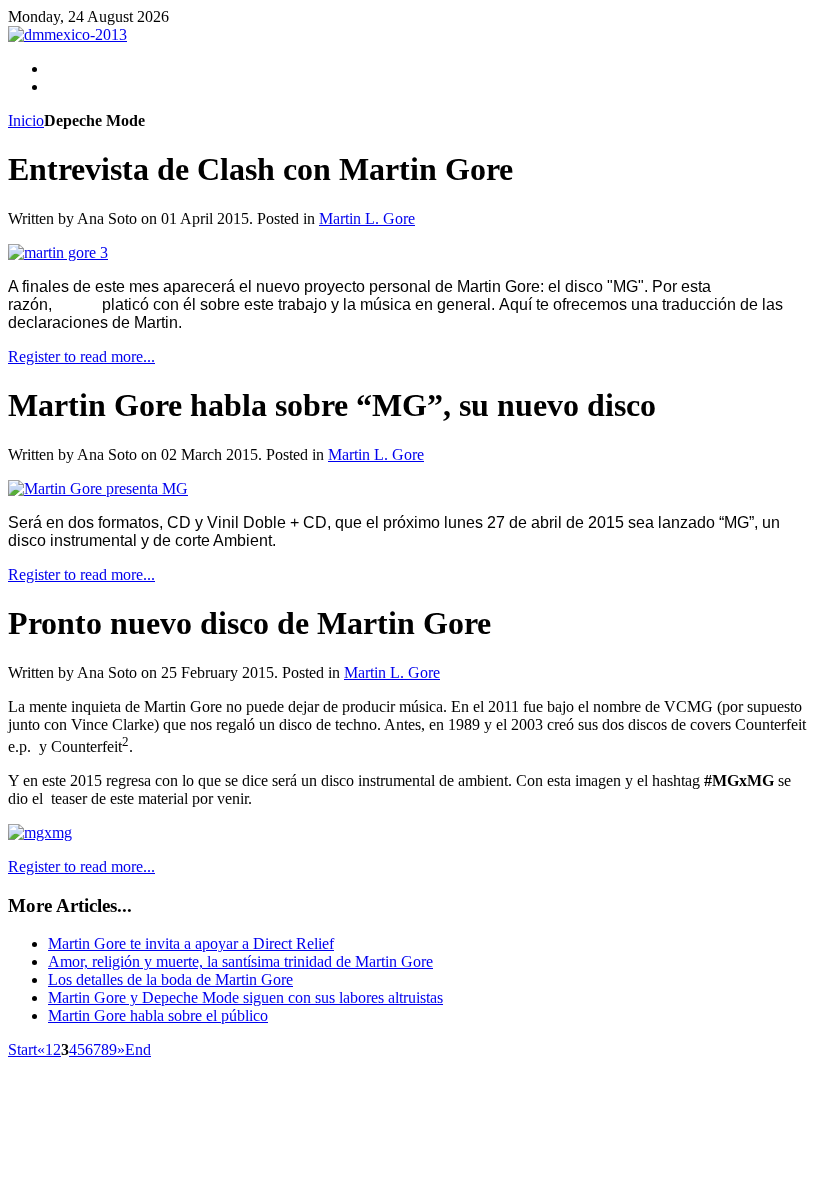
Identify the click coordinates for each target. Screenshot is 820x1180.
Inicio (26, 120)
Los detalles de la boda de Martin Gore (170, 979)
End (138, 1049)
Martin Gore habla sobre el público (158, 1015)
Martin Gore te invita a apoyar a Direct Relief (191, 943)
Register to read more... (81, 356)
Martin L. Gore (367, 218)
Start (22, 1049)
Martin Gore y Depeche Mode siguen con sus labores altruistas (245, 997)
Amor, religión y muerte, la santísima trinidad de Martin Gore (240, 961)
